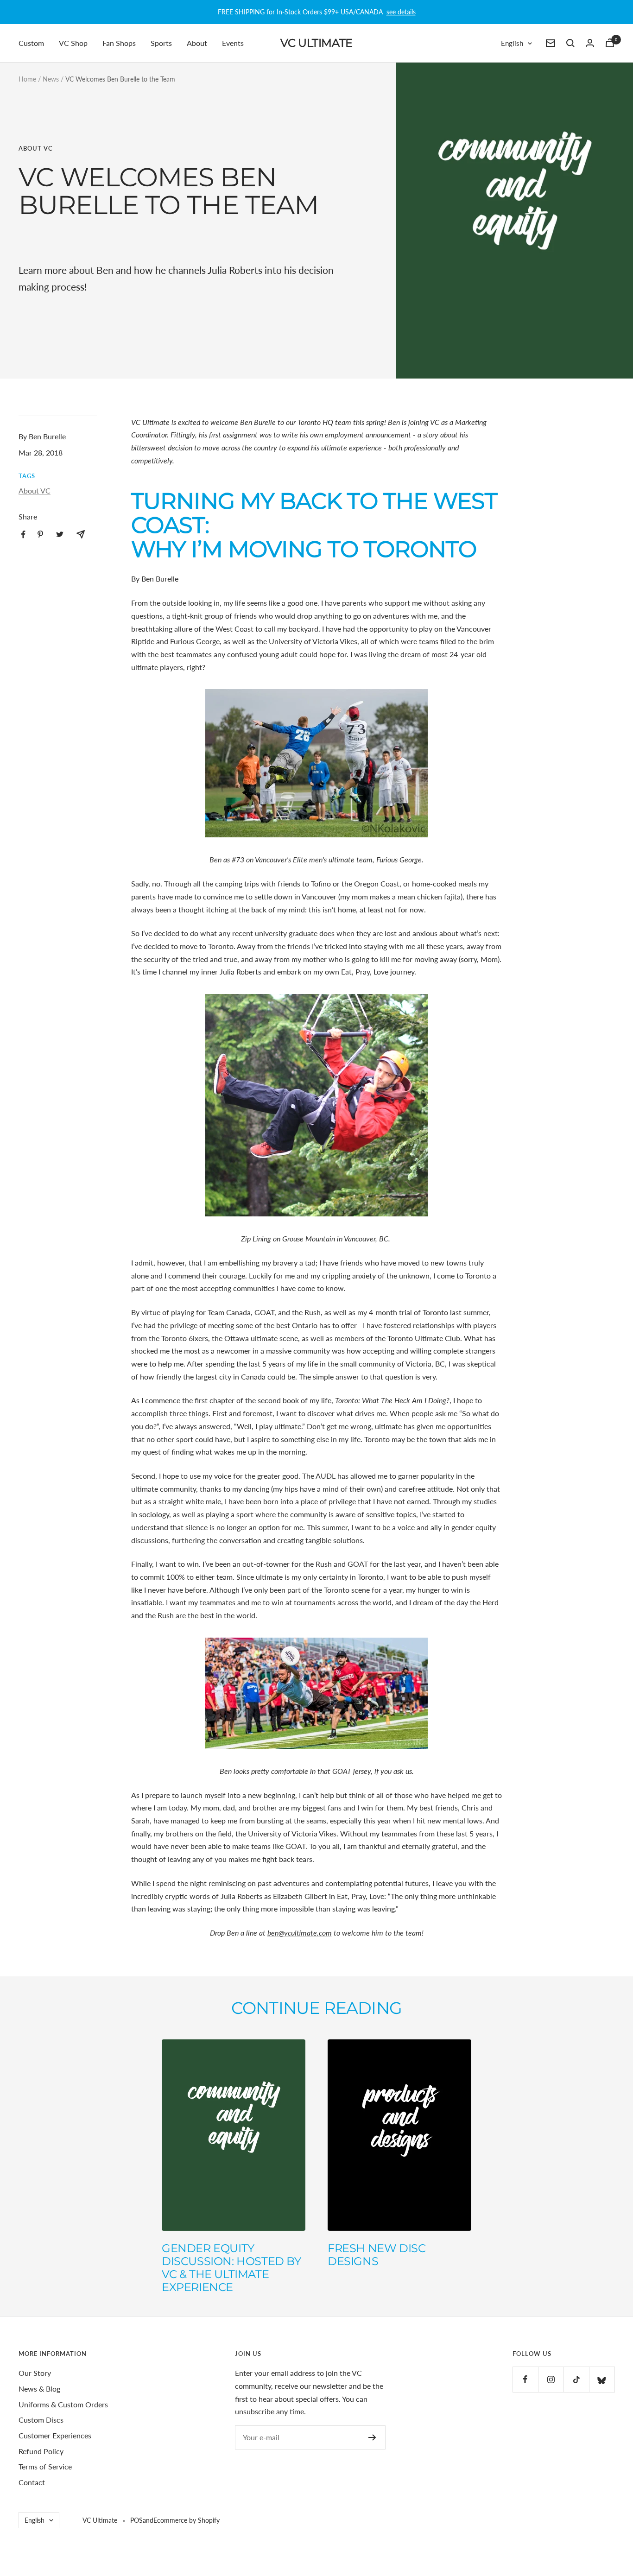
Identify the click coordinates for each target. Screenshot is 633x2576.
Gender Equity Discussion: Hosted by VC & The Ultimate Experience (231, 2268)
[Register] (372, 2437)
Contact (32, 2482)
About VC (36, 148)
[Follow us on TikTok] (576, 2379)
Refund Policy (41, 2451)
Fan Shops (119, 43)
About (197, 43)
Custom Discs (41, 2420)
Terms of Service (45, 2466)
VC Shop (73, 43)
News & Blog (39, 2389)
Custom (31, 43)
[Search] (570, 43)
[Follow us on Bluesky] (602, 2379)
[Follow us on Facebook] (525, 2379)
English (512, 43)
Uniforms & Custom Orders (63, 2404)
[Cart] (610, 43)
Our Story (35, 2373)
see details (401, 12)
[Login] (590, 43)
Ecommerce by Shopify (187, 2520)
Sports (161, 43)
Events (233, 43)
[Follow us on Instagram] (551, 2379)
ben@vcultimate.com (300, 1933)
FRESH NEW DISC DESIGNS (377, 2255)
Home (27, 79)
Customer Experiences (55, 2435)
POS (136, 2520)
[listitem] (23, 535)
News (51, 79)
